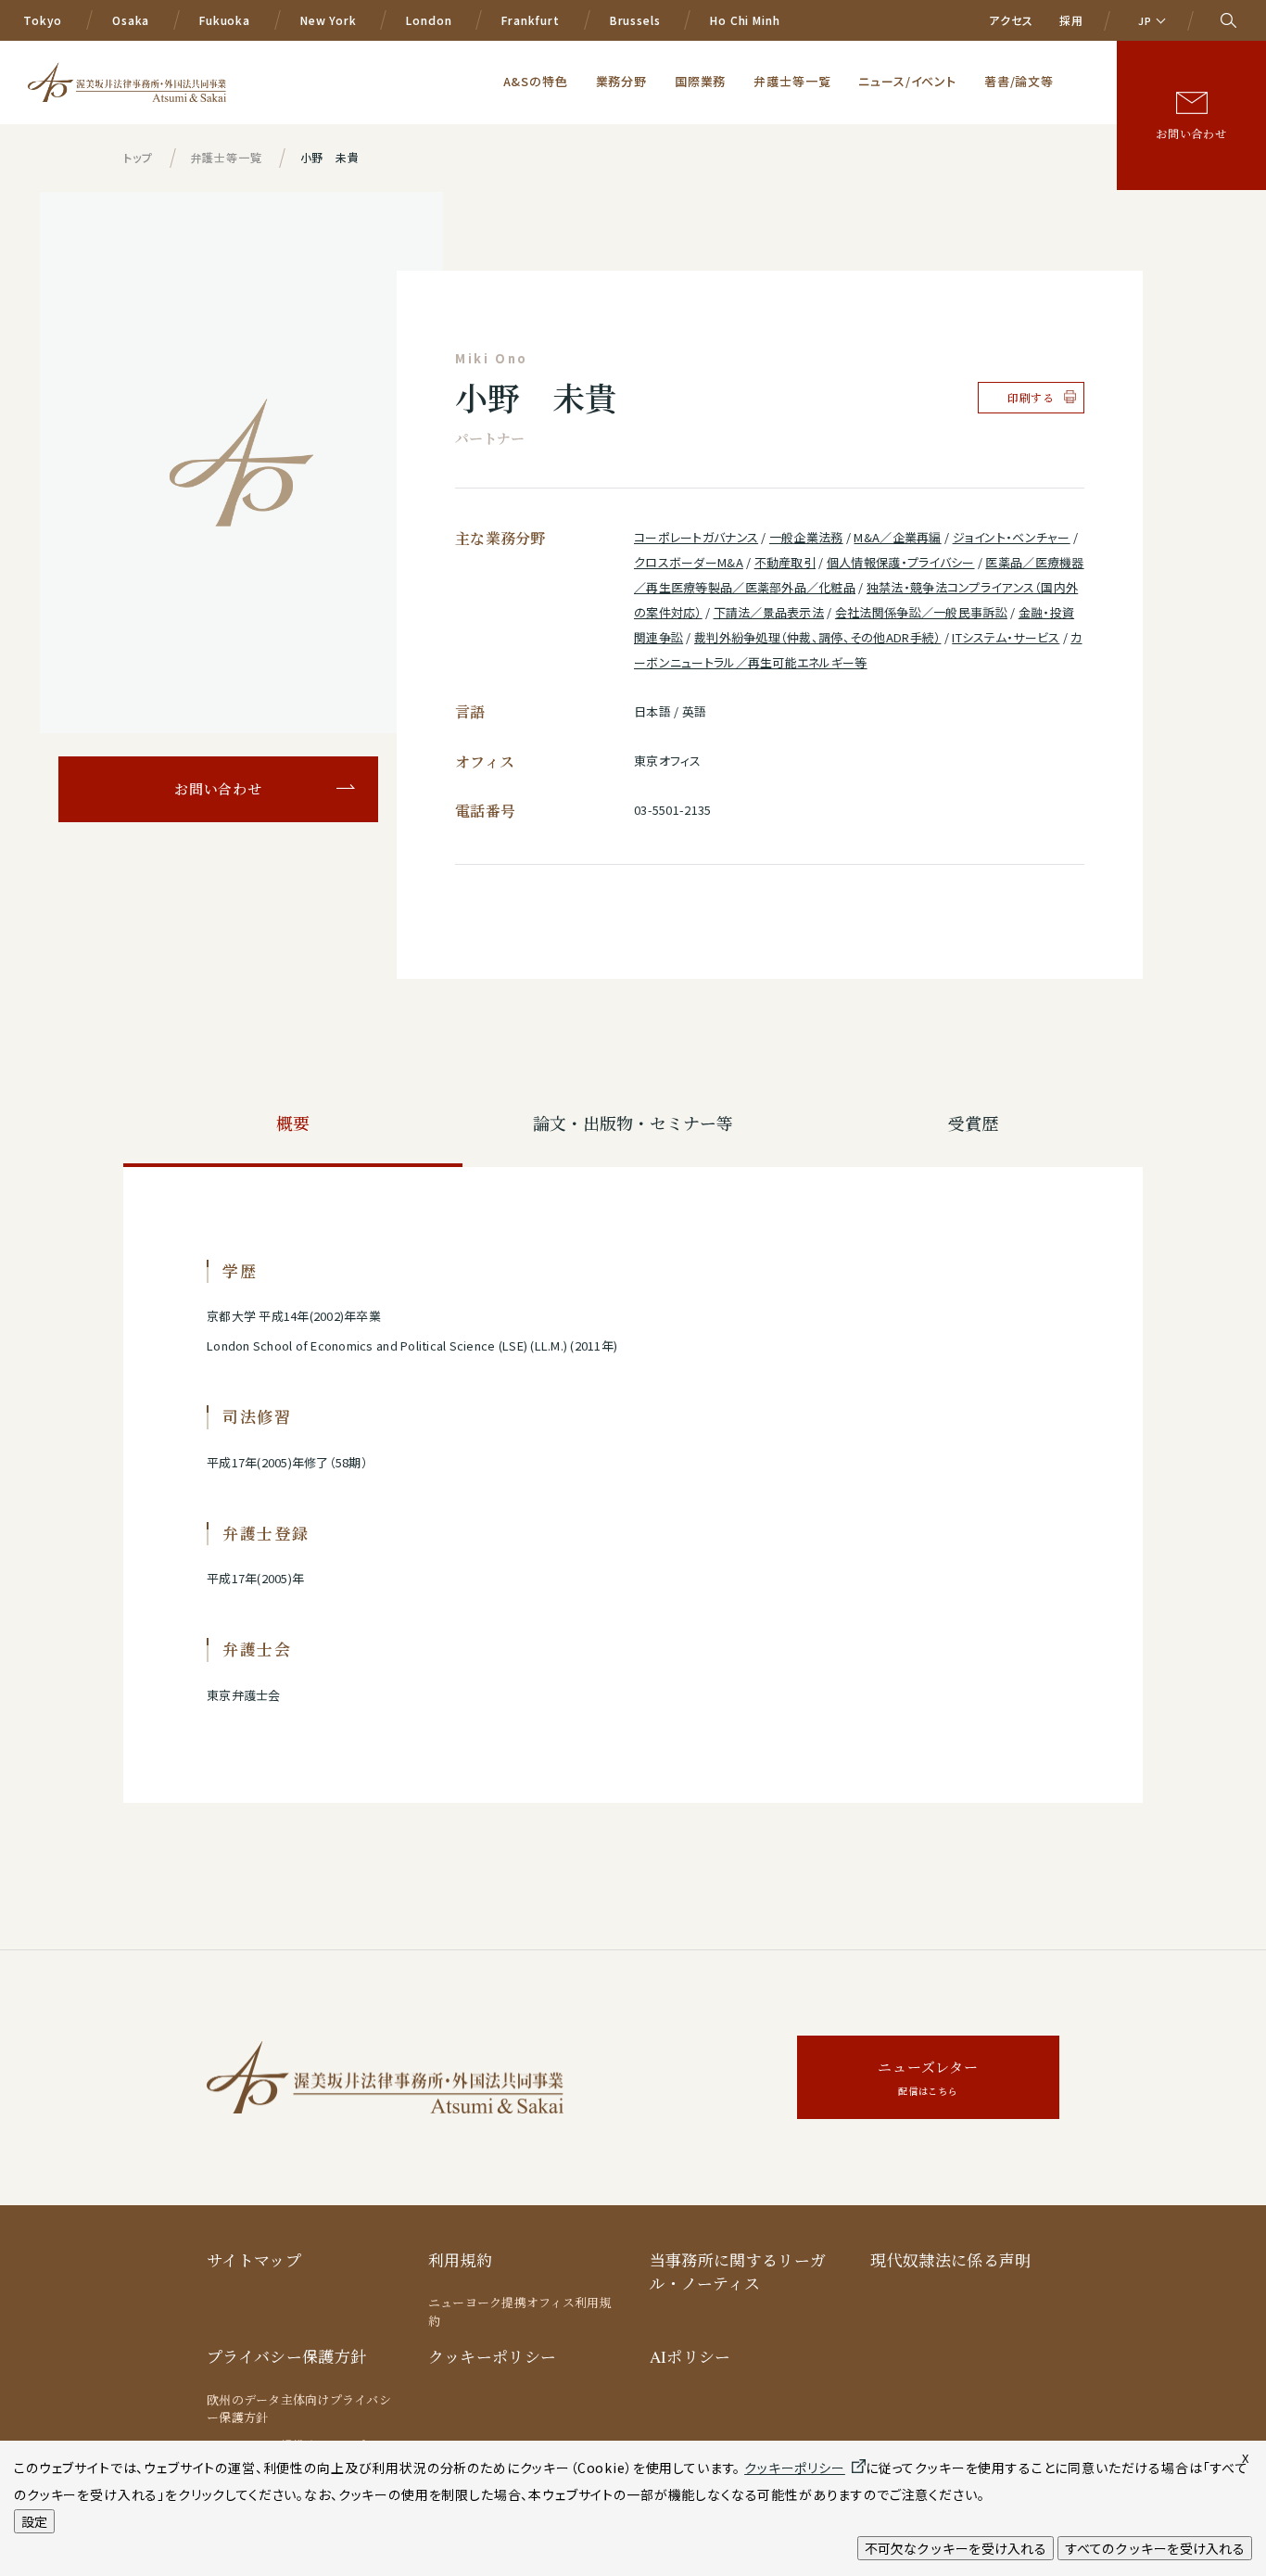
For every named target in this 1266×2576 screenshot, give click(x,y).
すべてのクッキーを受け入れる (1155, 2548)
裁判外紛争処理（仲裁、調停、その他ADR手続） (817, 637)
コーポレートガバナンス (696, 537)
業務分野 (621, 81)
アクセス (1011, 20)
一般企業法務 (806, 537)
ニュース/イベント (907, 81)
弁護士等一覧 (792, 81)
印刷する (1031, 398)
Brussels (635, 20)
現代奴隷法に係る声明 (950, 2260)
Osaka (131, 20)
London (429, 20)
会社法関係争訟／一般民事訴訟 (921, 612)
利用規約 (460, 2260)
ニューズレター (928, 2078)
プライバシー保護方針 (286, 2357)
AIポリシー (690, 2357)
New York (329, 20)
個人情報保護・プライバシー (901, 562)
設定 (34, 2521)
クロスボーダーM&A (689, 562)
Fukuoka (225, 20)
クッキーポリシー (493, 2357)
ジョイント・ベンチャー (1012, 537)
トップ (138, 157)
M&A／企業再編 (897, 537)
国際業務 (700, 81)
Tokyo (43, 20)
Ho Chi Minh (745, 20)
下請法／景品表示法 (769, 612)
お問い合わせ (1191, 133)
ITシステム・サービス (1006, 637)
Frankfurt (531, 20)
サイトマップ (254, 2260)
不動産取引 (785, 562)
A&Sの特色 (536, 81)
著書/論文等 (1019, 81)
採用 (1071, 20)
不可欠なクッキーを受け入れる (956, 2548)
